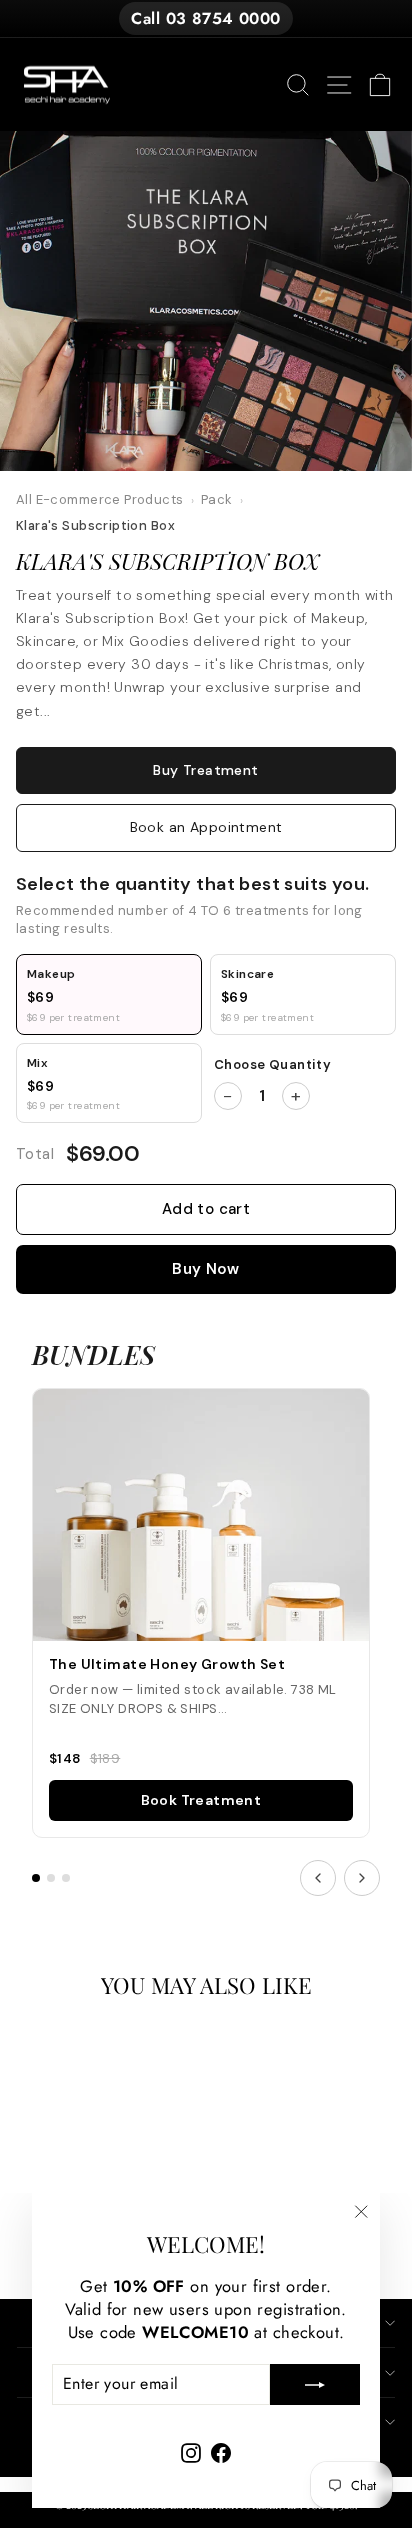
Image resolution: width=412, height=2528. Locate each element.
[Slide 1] (36, 1878)
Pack (217, 499)
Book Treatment (201, 1800)
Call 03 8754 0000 (205, 18)
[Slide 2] (51, 1878)
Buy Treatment (205, 770)
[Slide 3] (66, 1878)
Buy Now (206, 1269)
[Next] (362, 1878)
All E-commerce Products (100, 499)
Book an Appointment (206, 827)
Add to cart (206, 1209)
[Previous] (318, 1878)
